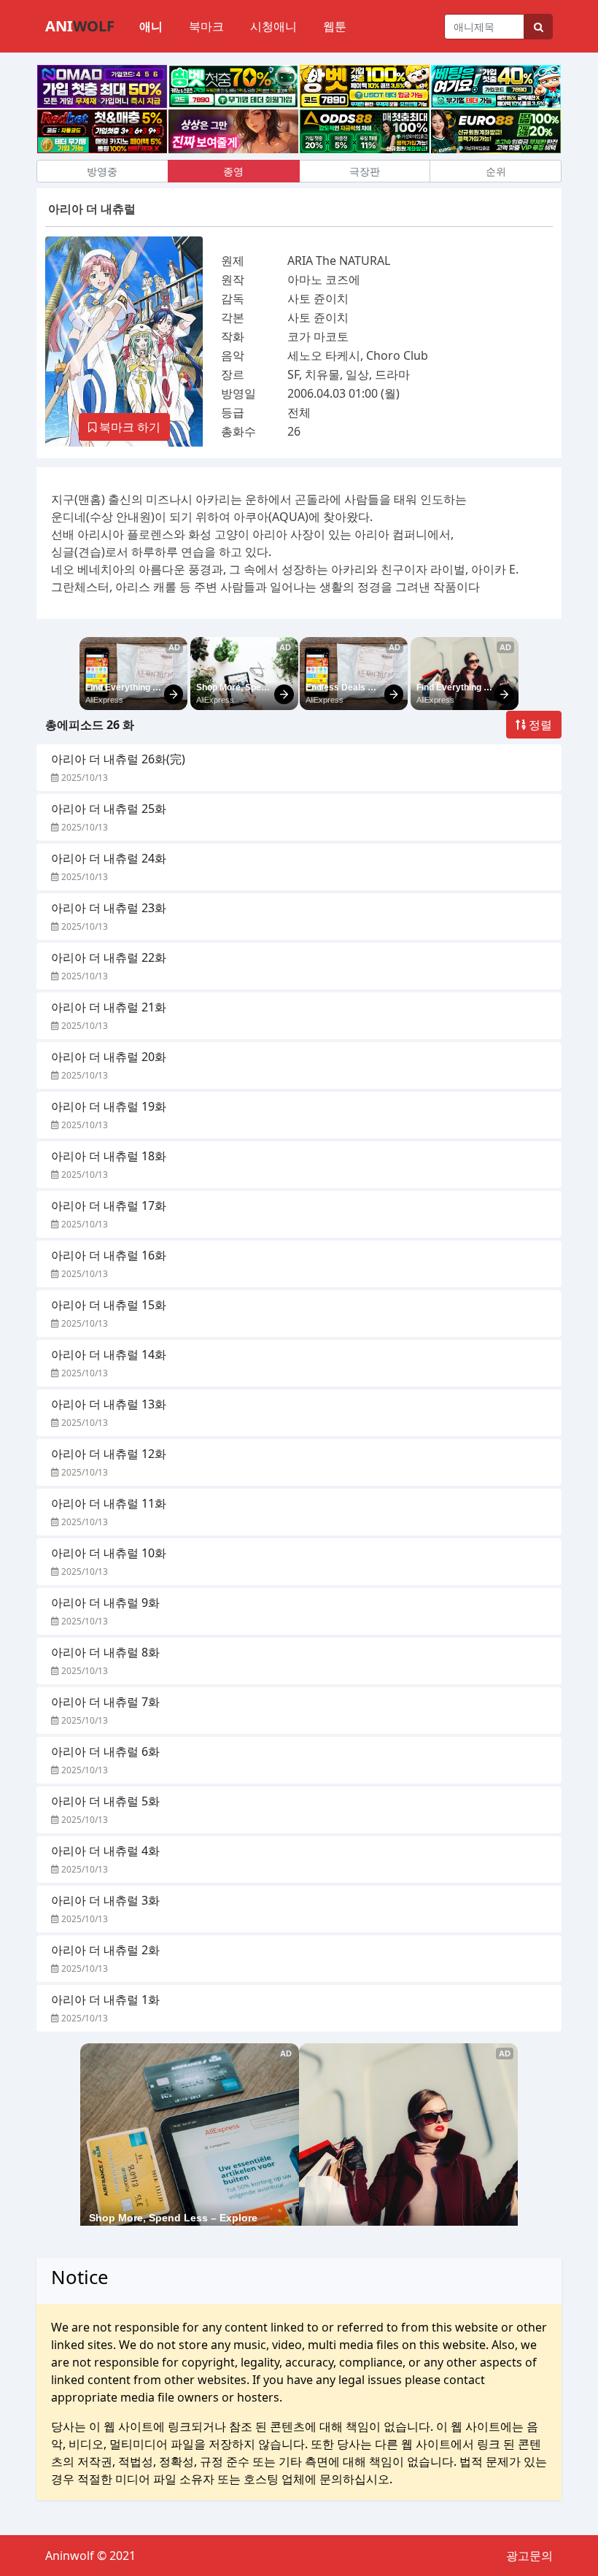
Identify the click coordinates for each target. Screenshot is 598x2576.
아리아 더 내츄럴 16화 (109, 1255)
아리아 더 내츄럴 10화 (109, 1553)
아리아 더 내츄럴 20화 (109, 1057)
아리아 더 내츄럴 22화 (109, 957)
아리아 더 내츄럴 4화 (105, 1851)
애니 (151, 26)
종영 (233, 171)
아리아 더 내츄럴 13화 (109, 1404)
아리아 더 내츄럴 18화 (109, 1156)
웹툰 (335, 26)
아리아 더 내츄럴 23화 (109, 908)
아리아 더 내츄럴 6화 (105, 1751)
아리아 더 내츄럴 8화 (105, 1652)
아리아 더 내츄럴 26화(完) (118, 759)
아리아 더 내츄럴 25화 (109, 809)
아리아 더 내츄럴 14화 (109, 1354)
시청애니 (273, 26)
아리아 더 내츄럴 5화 (105, 1801)
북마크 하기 (128, 427)
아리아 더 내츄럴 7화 (105, 1702)
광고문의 (529, 2556)
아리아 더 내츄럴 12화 (109, 1454)
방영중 (102, 171)
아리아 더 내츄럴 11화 (109, 1503)
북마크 (206, 26)
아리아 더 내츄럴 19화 (109, 1106)
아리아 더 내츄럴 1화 (105, 2000)
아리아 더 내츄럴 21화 (109, 1007)
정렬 (539, 725)
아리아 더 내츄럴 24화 (109, 858)
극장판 (365, 171)
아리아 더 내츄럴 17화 (109, 1206)
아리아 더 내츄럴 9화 (105, 1603)
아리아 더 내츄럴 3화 (105, 1900)
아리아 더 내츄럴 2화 (105, 1950)
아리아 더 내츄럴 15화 (109, 1305)
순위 (496, 171)
